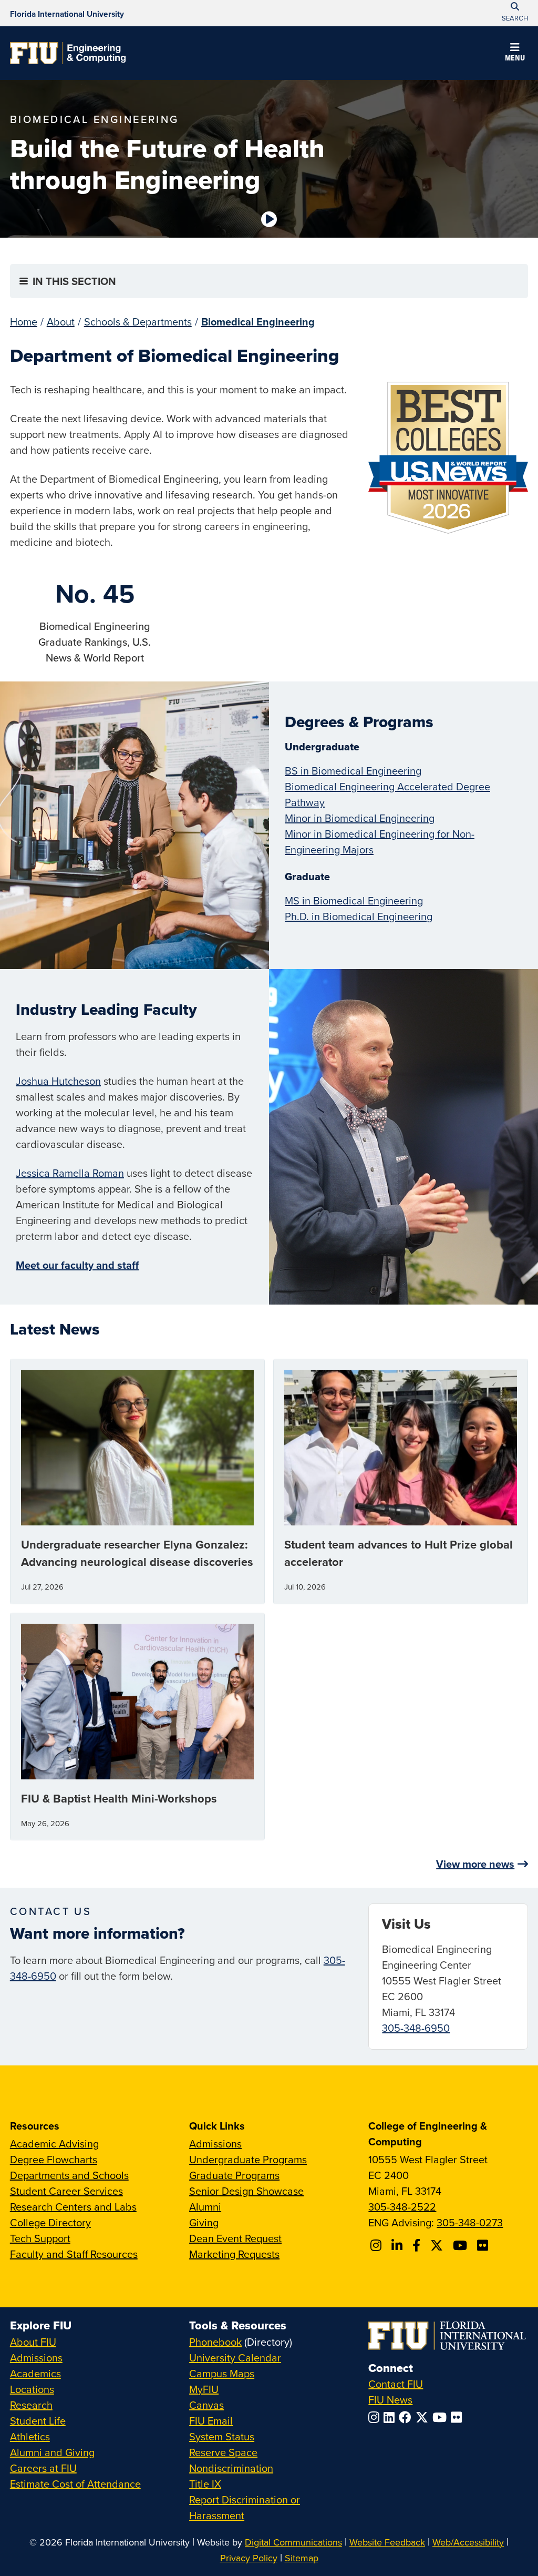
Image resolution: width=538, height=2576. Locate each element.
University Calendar (235, 2358)
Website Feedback (387, 2542)
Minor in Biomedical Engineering (360, 818)
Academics (35, 2373)
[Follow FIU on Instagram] (376, 2417)
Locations (32, 2389)
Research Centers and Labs (73, 2207)
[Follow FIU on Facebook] (407, 2417)
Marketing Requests (234, 2254)
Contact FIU (396, 2384)
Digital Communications (293, 2542)
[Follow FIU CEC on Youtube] (462, 2245)
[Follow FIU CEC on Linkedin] (399, 2245)
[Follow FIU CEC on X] (438, 2245)
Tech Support (40, 2238)
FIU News (390, 2400)
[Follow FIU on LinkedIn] (391, 2417)
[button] (515, 54)
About (61, 322)
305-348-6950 (416, 2028)
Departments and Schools (69, 2175)
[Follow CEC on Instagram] (377, 2245)
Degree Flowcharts (54, 2159)
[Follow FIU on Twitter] (424, 2417)
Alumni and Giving (52, 2452)
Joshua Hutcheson (58, 1081)
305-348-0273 (470, 2222)
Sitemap (302, 2558)
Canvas (206, 2405)
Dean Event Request (235, 2238)
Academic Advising (54, 2144)
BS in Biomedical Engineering (353, 771)
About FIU (33, 2342)
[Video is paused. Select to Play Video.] (269, 219)
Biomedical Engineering (258, 322)
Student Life (38, 2421)
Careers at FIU (43, 2468)
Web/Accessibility (468, 2542)
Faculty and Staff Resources (74, 2254)
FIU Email (211, 2421)
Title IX (205, 2484)
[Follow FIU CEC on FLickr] (484, 2245)
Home (24, 322)
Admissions (215, 2144)
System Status (222, 2436)
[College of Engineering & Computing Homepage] (68, 53)
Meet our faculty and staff (77, 1265)
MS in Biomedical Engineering (354, 900)
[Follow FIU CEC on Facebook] (418, 2245)
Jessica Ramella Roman (70, 1173)
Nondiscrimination (231, 2468)
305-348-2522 (402, 2207)
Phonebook (215, 2342)
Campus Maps (222, 2373)
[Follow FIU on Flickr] (458, 2417)
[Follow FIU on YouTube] (442, 2417)
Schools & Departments (138, 322)
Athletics (30, 2436)
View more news (475, 1864)
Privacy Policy (249, 2558)
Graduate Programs (234, 2175)
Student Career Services (66, 2191)
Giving (204, 2222)
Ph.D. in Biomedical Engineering (359, 916)
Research (31, 2405)
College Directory (50, 2222)
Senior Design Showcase (246, 2191)
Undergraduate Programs (248, 2159)
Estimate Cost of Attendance (75, 2484)
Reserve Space (223, 2452)
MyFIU (204, 2389)
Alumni (205, 2207)
